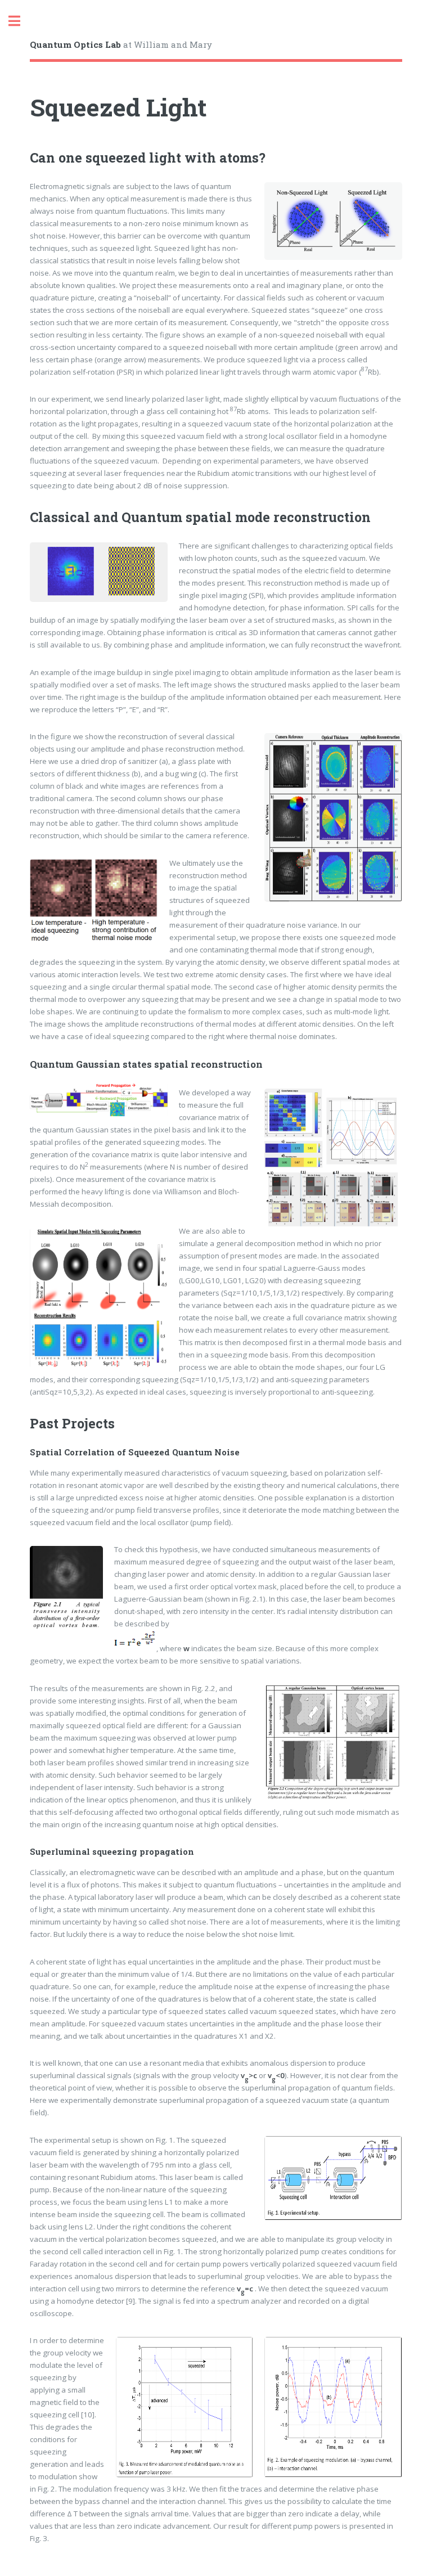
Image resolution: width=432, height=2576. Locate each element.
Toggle (20, 21)
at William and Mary (121, 44)
